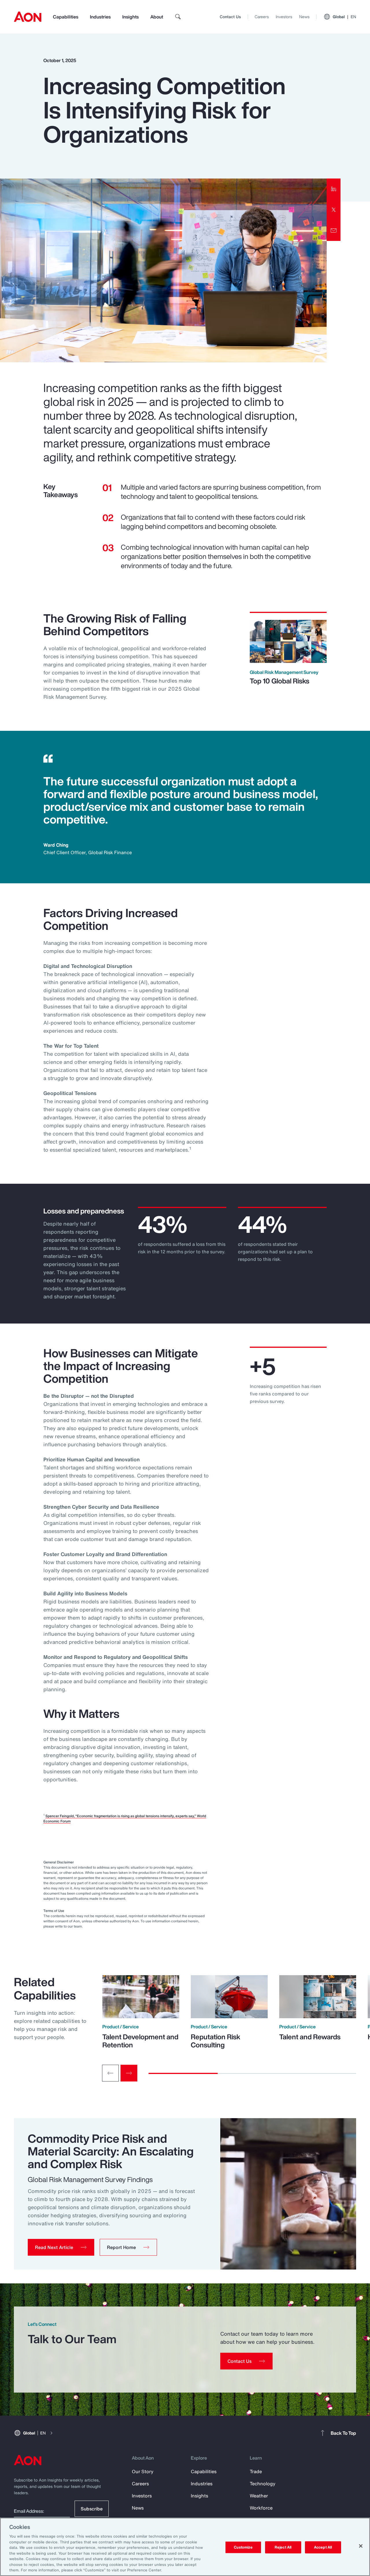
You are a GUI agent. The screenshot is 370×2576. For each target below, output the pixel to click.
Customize (243, 2547)
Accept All (323, 2547)
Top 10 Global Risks (280, 681)
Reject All (283, 2547)
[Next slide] (129, 2073)
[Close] (361, 2546)
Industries (100, 17)
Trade (256, 2471)
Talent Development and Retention (140, 2041)
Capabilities (66, 17)
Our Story (143, 2471)
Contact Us (230, 17)
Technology (263, 2484)
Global (344, 17)
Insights (131, 17)
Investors (284, 17)
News (304, 17)
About (157, 17)
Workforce (261, 2508)
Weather (259, 2496)
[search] (178, 17)
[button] (61, 2247)
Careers (262, 17)
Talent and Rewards (310, 2037)
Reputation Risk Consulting (215, 2041)
